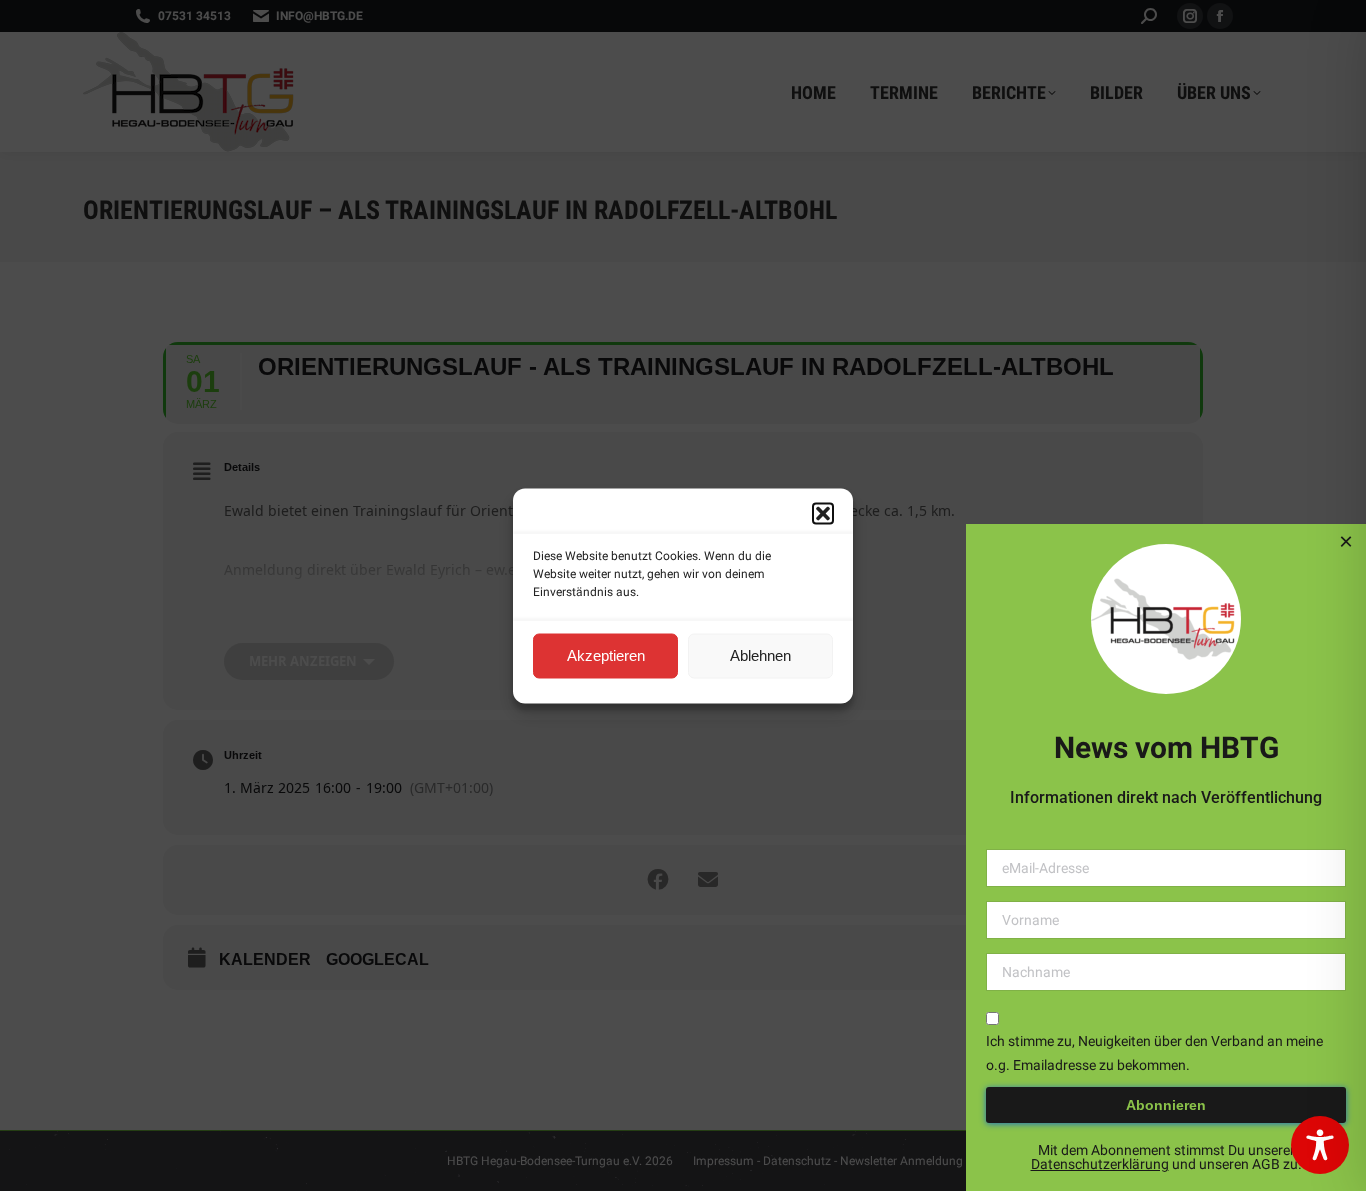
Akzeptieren (606, 655)
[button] (823, 513)
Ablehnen (760, 655)
